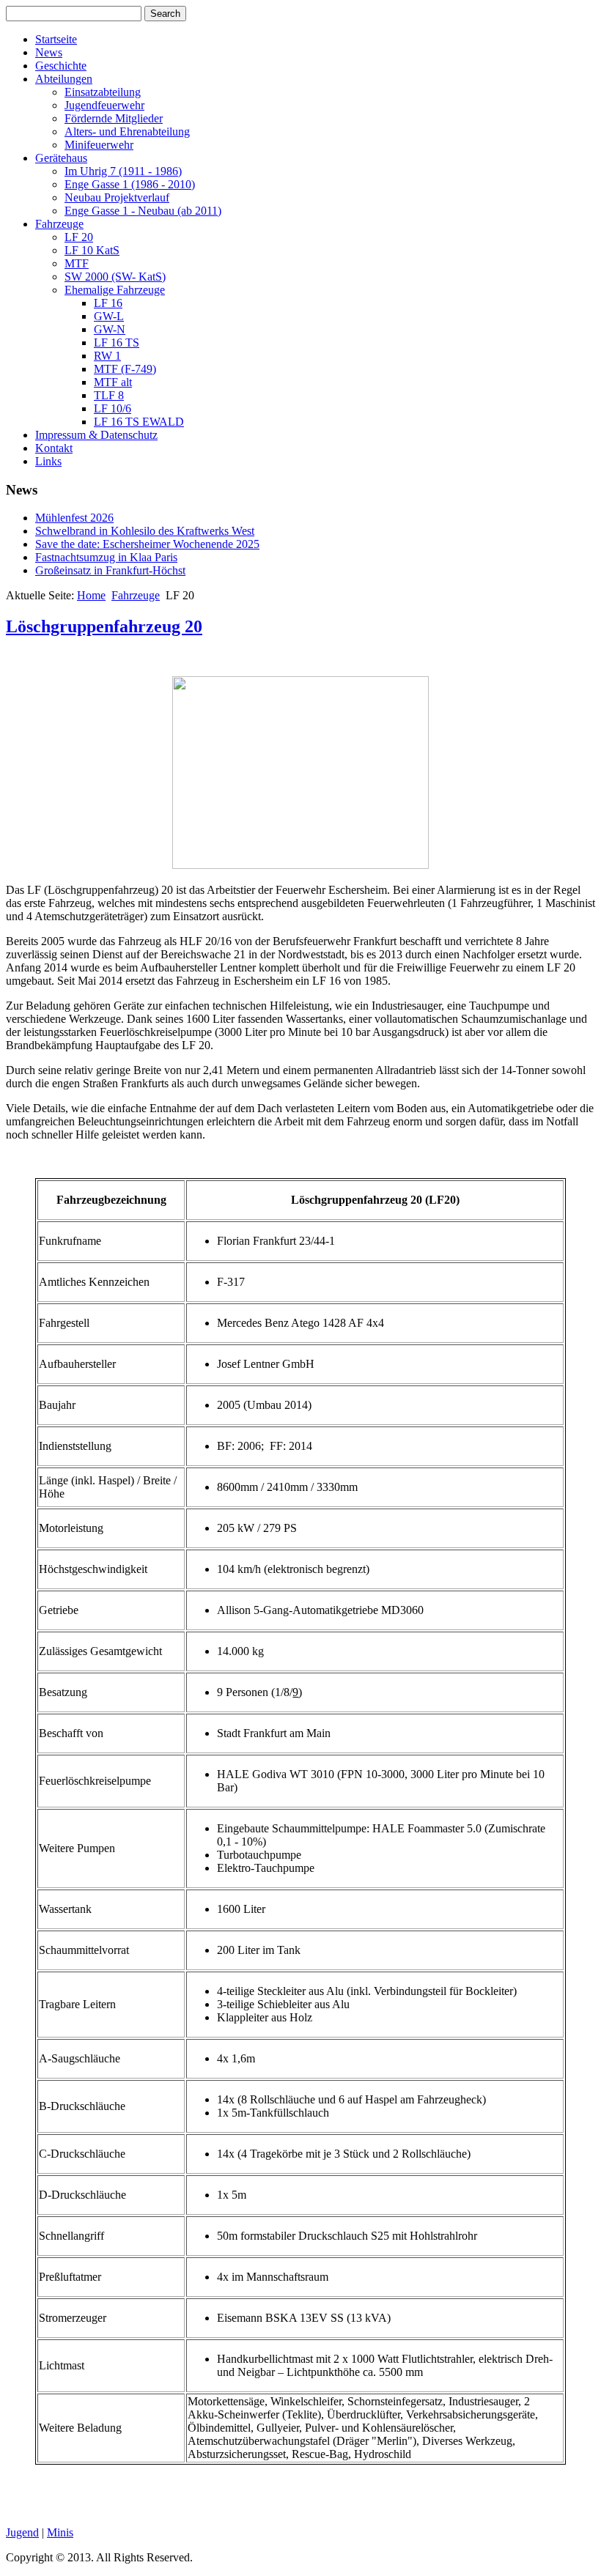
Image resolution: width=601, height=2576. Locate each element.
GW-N (110, 329)
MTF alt (113, 382)
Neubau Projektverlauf (117, 197)
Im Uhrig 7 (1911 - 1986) (123, 171)
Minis (60, 2532)
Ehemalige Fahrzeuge (115, 290)
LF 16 (108, 303)
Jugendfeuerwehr (104, 105)
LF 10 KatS (92, 250)
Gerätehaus (61, 158)
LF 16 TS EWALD (139, 422)
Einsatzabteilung (103, 92)
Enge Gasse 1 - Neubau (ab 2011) (143, 211)
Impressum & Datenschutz (96, 435)
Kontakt (54, 448)
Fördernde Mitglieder (114, 118)
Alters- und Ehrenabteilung (127, 132)
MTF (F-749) (125, 369)
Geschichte (61, 66)
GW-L (109, 316)
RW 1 (107, 356)
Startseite (56, 39)
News (49, 52)
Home (91, 595)
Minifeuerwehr (99, 145)
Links (48, 461)
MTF (77, 263)
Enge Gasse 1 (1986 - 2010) (130, 184)
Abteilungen (64, 79)
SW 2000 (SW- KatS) (115, 277)
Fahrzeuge (59, 224)
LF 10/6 (113, 408)
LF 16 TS (117, 343)
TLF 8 (109, 395)
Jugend (22, 2532)
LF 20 (79, 237)
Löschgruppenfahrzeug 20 (104, 626)
